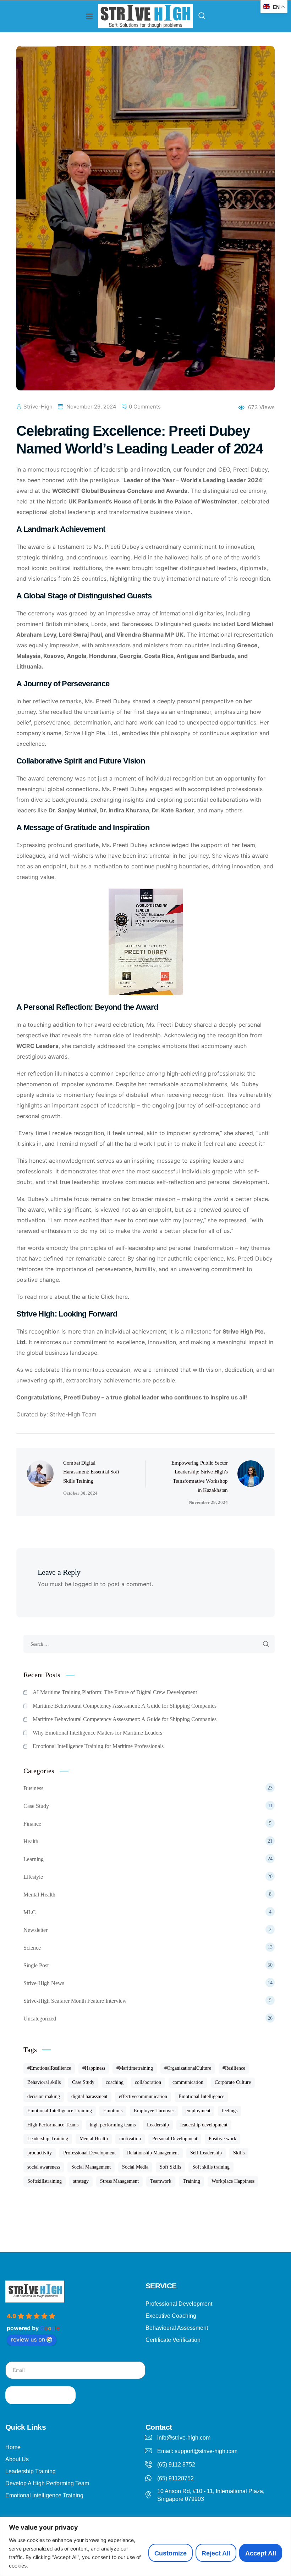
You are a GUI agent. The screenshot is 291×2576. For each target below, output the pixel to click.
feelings (230, 2111)
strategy (81, 2181)
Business (148, 1788)
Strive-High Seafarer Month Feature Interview (147, 2001)
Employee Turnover (154, 2111)
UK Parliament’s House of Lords (112, 501)
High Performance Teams (53, 2125)
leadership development (204, 2125)
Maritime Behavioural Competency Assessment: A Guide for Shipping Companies (125, 1706)
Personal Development (175, 2139)
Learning (148, 1859)
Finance (147, 1824)
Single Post (148, 1965)
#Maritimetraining (135, 2068)
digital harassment (89, 2096)
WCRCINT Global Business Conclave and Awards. (121, 491)
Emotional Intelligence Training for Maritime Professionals (98, 1746)
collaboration (148, 2082)
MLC (147, 1912)
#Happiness (94, 2068)
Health (148, 1841)
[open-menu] (89, 16)
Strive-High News (148, 1983)
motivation (130, 2139)
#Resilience (234, 2068)
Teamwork (161, 2181)
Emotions (113, 2111)
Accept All (261, 2553)
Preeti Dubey (122, 547)
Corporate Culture (233, 2082)
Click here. (115, 1297)
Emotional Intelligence (201, 2096)
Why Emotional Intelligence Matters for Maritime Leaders (97, 1733)
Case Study (148, 1806)
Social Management (91, 2167)
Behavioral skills (44, 2082)
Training (191, 2181)
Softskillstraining (45, 2181)
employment (198, 2111)
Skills (239, 2153)
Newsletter (147, 1930)
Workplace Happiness (233, 2181)
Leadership (158, 2125)
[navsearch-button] (202, 16)
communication (188, 2082)
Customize (171, 2553)
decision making (44, 2096)
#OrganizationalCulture (188, 2068)
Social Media (135, 2167)
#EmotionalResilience (49, 2068)
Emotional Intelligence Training (60, 2111)
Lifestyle (148, 1877)
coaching (115, 2082)
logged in (86, 1584)
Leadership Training (48, 2139)
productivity (40, 2153)
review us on (28, 2339)
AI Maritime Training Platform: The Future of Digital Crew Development (115, 1692)
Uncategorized (148, 2019)
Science (148, 1948)
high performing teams (113, 2125)
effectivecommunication (143, 2096)
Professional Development (89, 2153)
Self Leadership (206, 2153)
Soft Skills (170, 2167)
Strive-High (38, 407)
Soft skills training (211, 2167)
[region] (145, 2546)
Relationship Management (153, 2153)
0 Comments (145, 407)
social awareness (44, 2167)
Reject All (216, 2553)
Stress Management (119, 2181)
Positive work (223, 2139)
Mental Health (147, 1895)
